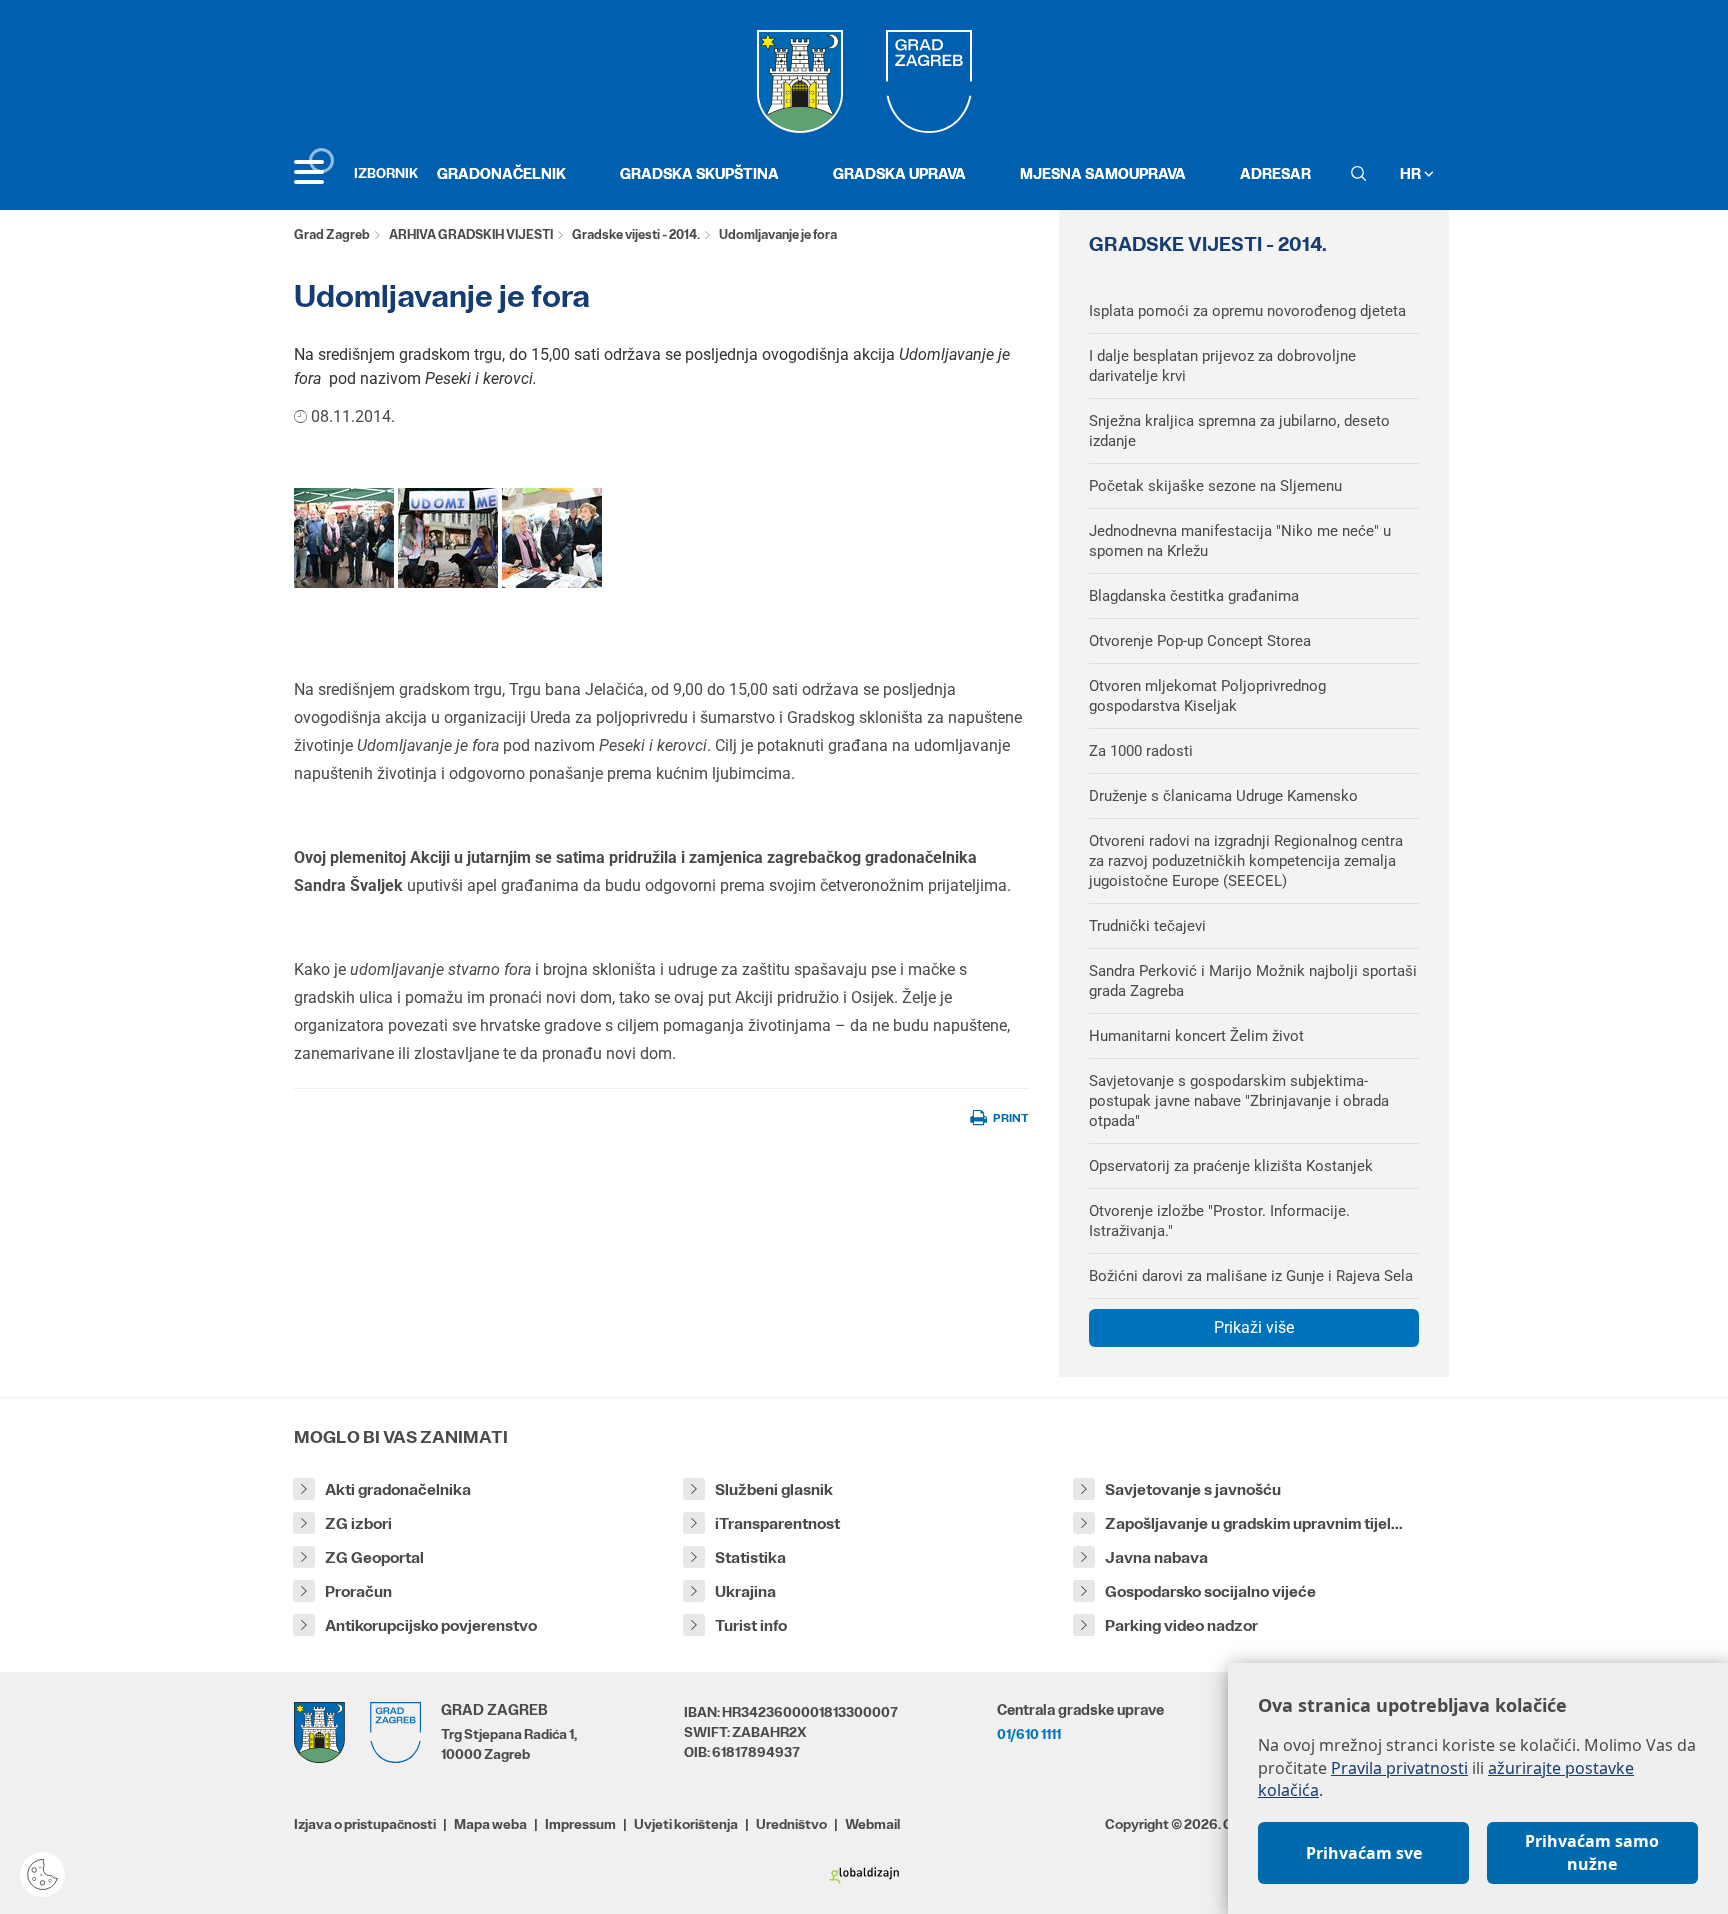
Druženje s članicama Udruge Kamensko (1223, 796)
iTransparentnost (777, 1523)
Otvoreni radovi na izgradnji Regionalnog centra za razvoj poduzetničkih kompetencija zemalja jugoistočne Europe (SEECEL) (1246, 861)
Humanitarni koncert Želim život (1196, 1036)
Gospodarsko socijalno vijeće (1210, 1591)
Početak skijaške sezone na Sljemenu (1215, 486)
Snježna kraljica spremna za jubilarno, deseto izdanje (1239, 431)
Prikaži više (1254, 1327)
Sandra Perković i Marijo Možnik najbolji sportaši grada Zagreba (1253, 981)
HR (1412, 173)
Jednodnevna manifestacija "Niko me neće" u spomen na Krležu (1240, 541)
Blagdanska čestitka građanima (1194, 596)
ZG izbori (358, 1523)
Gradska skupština (699, 173)
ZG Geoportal (374, 1557)
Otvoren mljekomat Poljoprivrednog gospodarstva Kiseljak (1207, 696)
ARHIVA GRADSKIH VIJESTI (471, 234)
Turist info (751, 1625)
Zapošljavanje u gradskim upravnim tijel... (1254, 1523)
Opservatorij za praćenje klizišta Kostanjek (1231, 1166)
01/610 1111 (1029, 1734)
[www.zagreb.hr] (344, 537)
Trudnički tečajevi (1147, 926)
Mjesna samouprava (1103, 173)
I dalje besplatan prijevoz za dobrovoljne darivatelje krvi (1222, 366)
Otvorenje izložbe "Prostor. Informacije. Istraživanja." (1219, 1221)
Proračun (358, 1591)
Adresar (1275, 173)
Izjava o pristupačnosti (365, 1824)
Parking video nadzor (1181, 1625)
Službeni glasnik (774, 1489)
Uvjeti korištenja (686, 1824)
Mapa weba (490, 1824)
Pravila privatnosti (1399, 1768)
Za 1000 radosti (1141, 751)
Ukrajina (745, 1591)
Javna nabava (1156, 1557)
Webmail (872, 1824)
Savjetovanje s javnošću (1193, 1489)
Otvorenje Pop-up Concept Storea (1200, 641)
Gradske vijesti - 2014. (636, 234)
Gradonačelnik (501, 173)
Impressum (580, 1824)
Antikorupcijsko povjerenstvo (431, 1625)
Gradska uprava (899, 173)
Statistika (750, 1557)
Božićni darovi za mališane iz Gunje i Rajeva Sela (1251, 1276)
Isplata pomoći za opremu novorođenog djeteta (1247, 311)
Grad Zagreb (332, 234)
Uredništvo (791, 1824)
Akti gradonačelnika (398, 1489)
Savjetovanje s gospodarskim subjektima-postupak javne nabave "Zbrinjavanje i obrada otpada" (1239, 1101)
